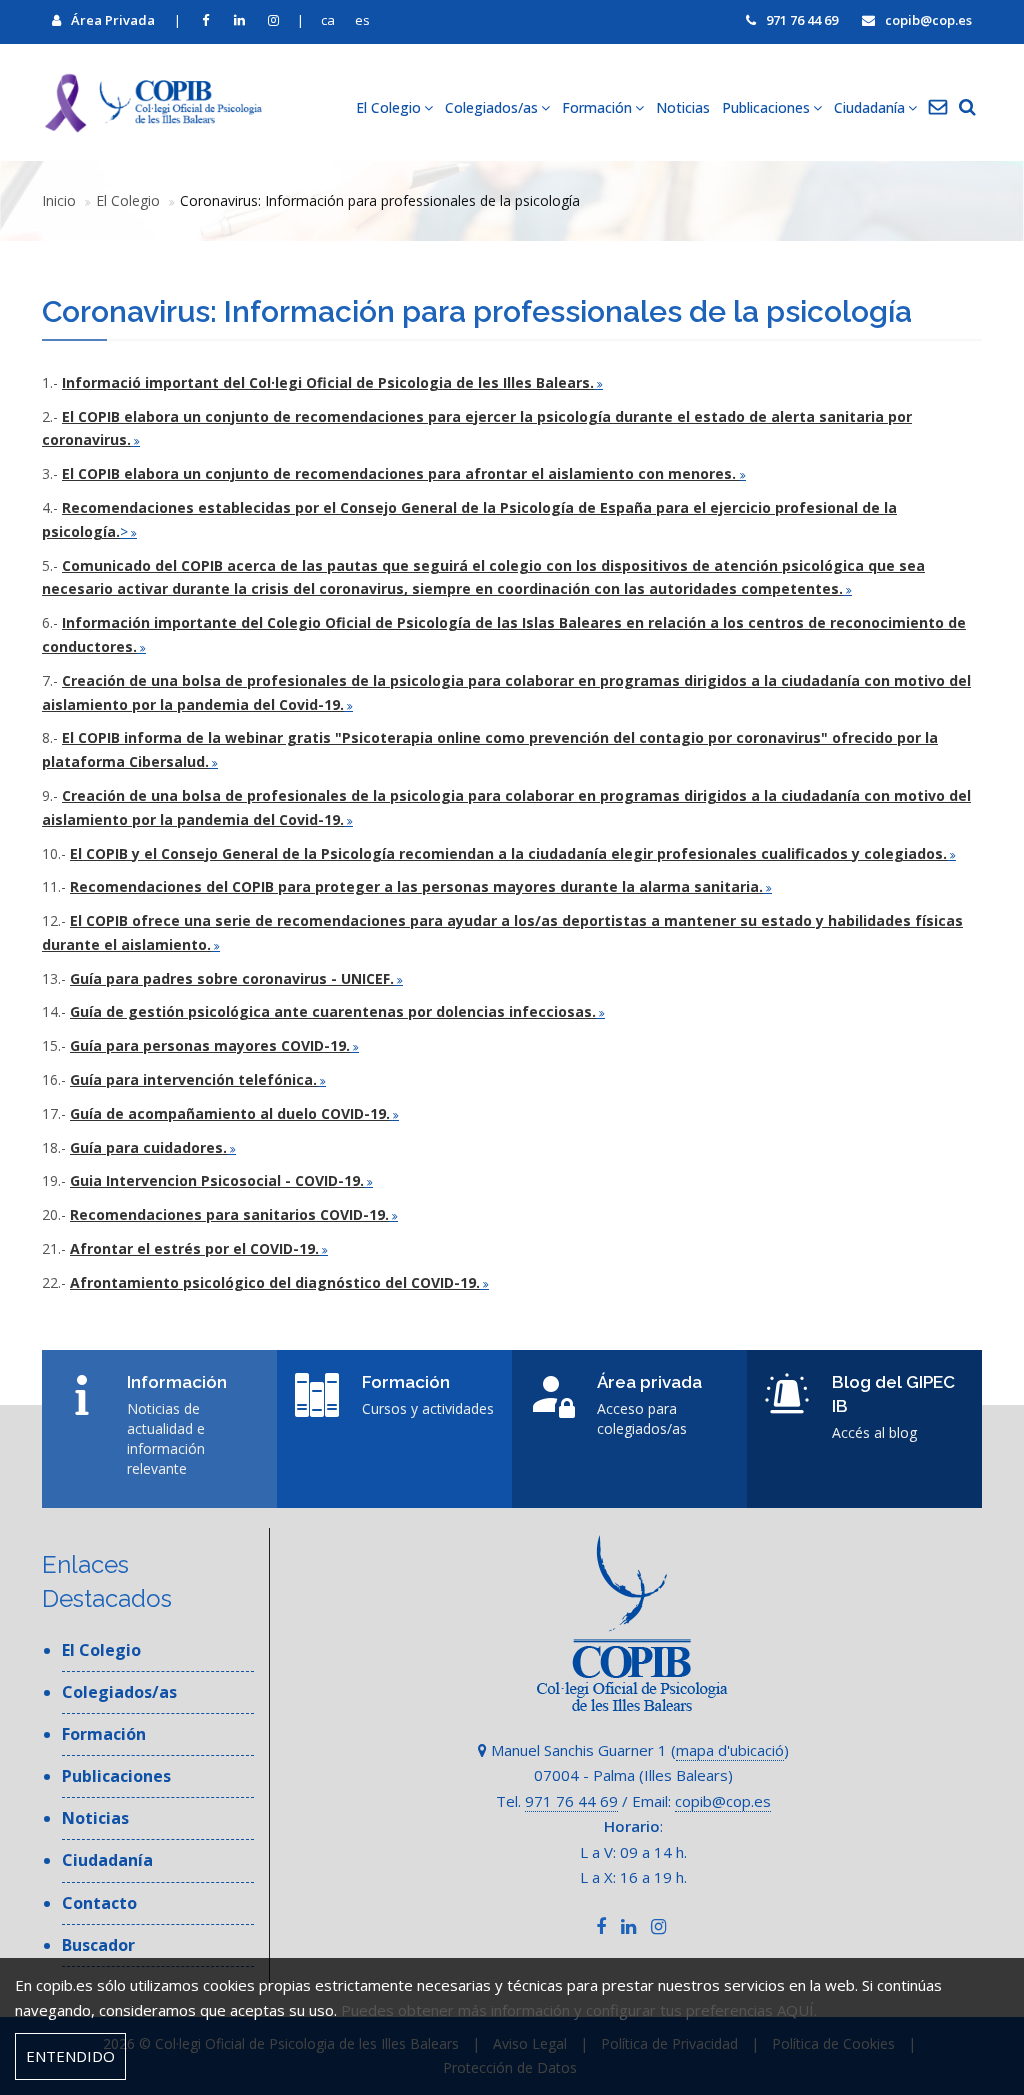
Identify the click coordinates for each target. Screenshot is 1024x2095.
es (362, 20)
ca (328, 20)
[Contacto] (938, 108)
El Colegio (128, 200)
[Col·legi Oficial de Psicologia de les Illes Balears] (152, 102)
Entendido (70, 2056)
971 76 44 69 (802, 20)
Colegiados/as (119, 1692)
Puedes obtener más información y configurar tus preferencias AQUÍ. (579, 2010)
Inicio (59, 200)
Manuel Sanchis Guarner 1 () (638, 1750)
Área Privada (113, 20)
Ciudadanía (107, 1860)
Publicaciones (116, 1776)
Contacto (99, 1903)
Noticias (683, 107)
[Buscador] (967, 108)
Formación (104, 1734)
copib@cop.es (928, 20)
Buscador (98, 1945)
